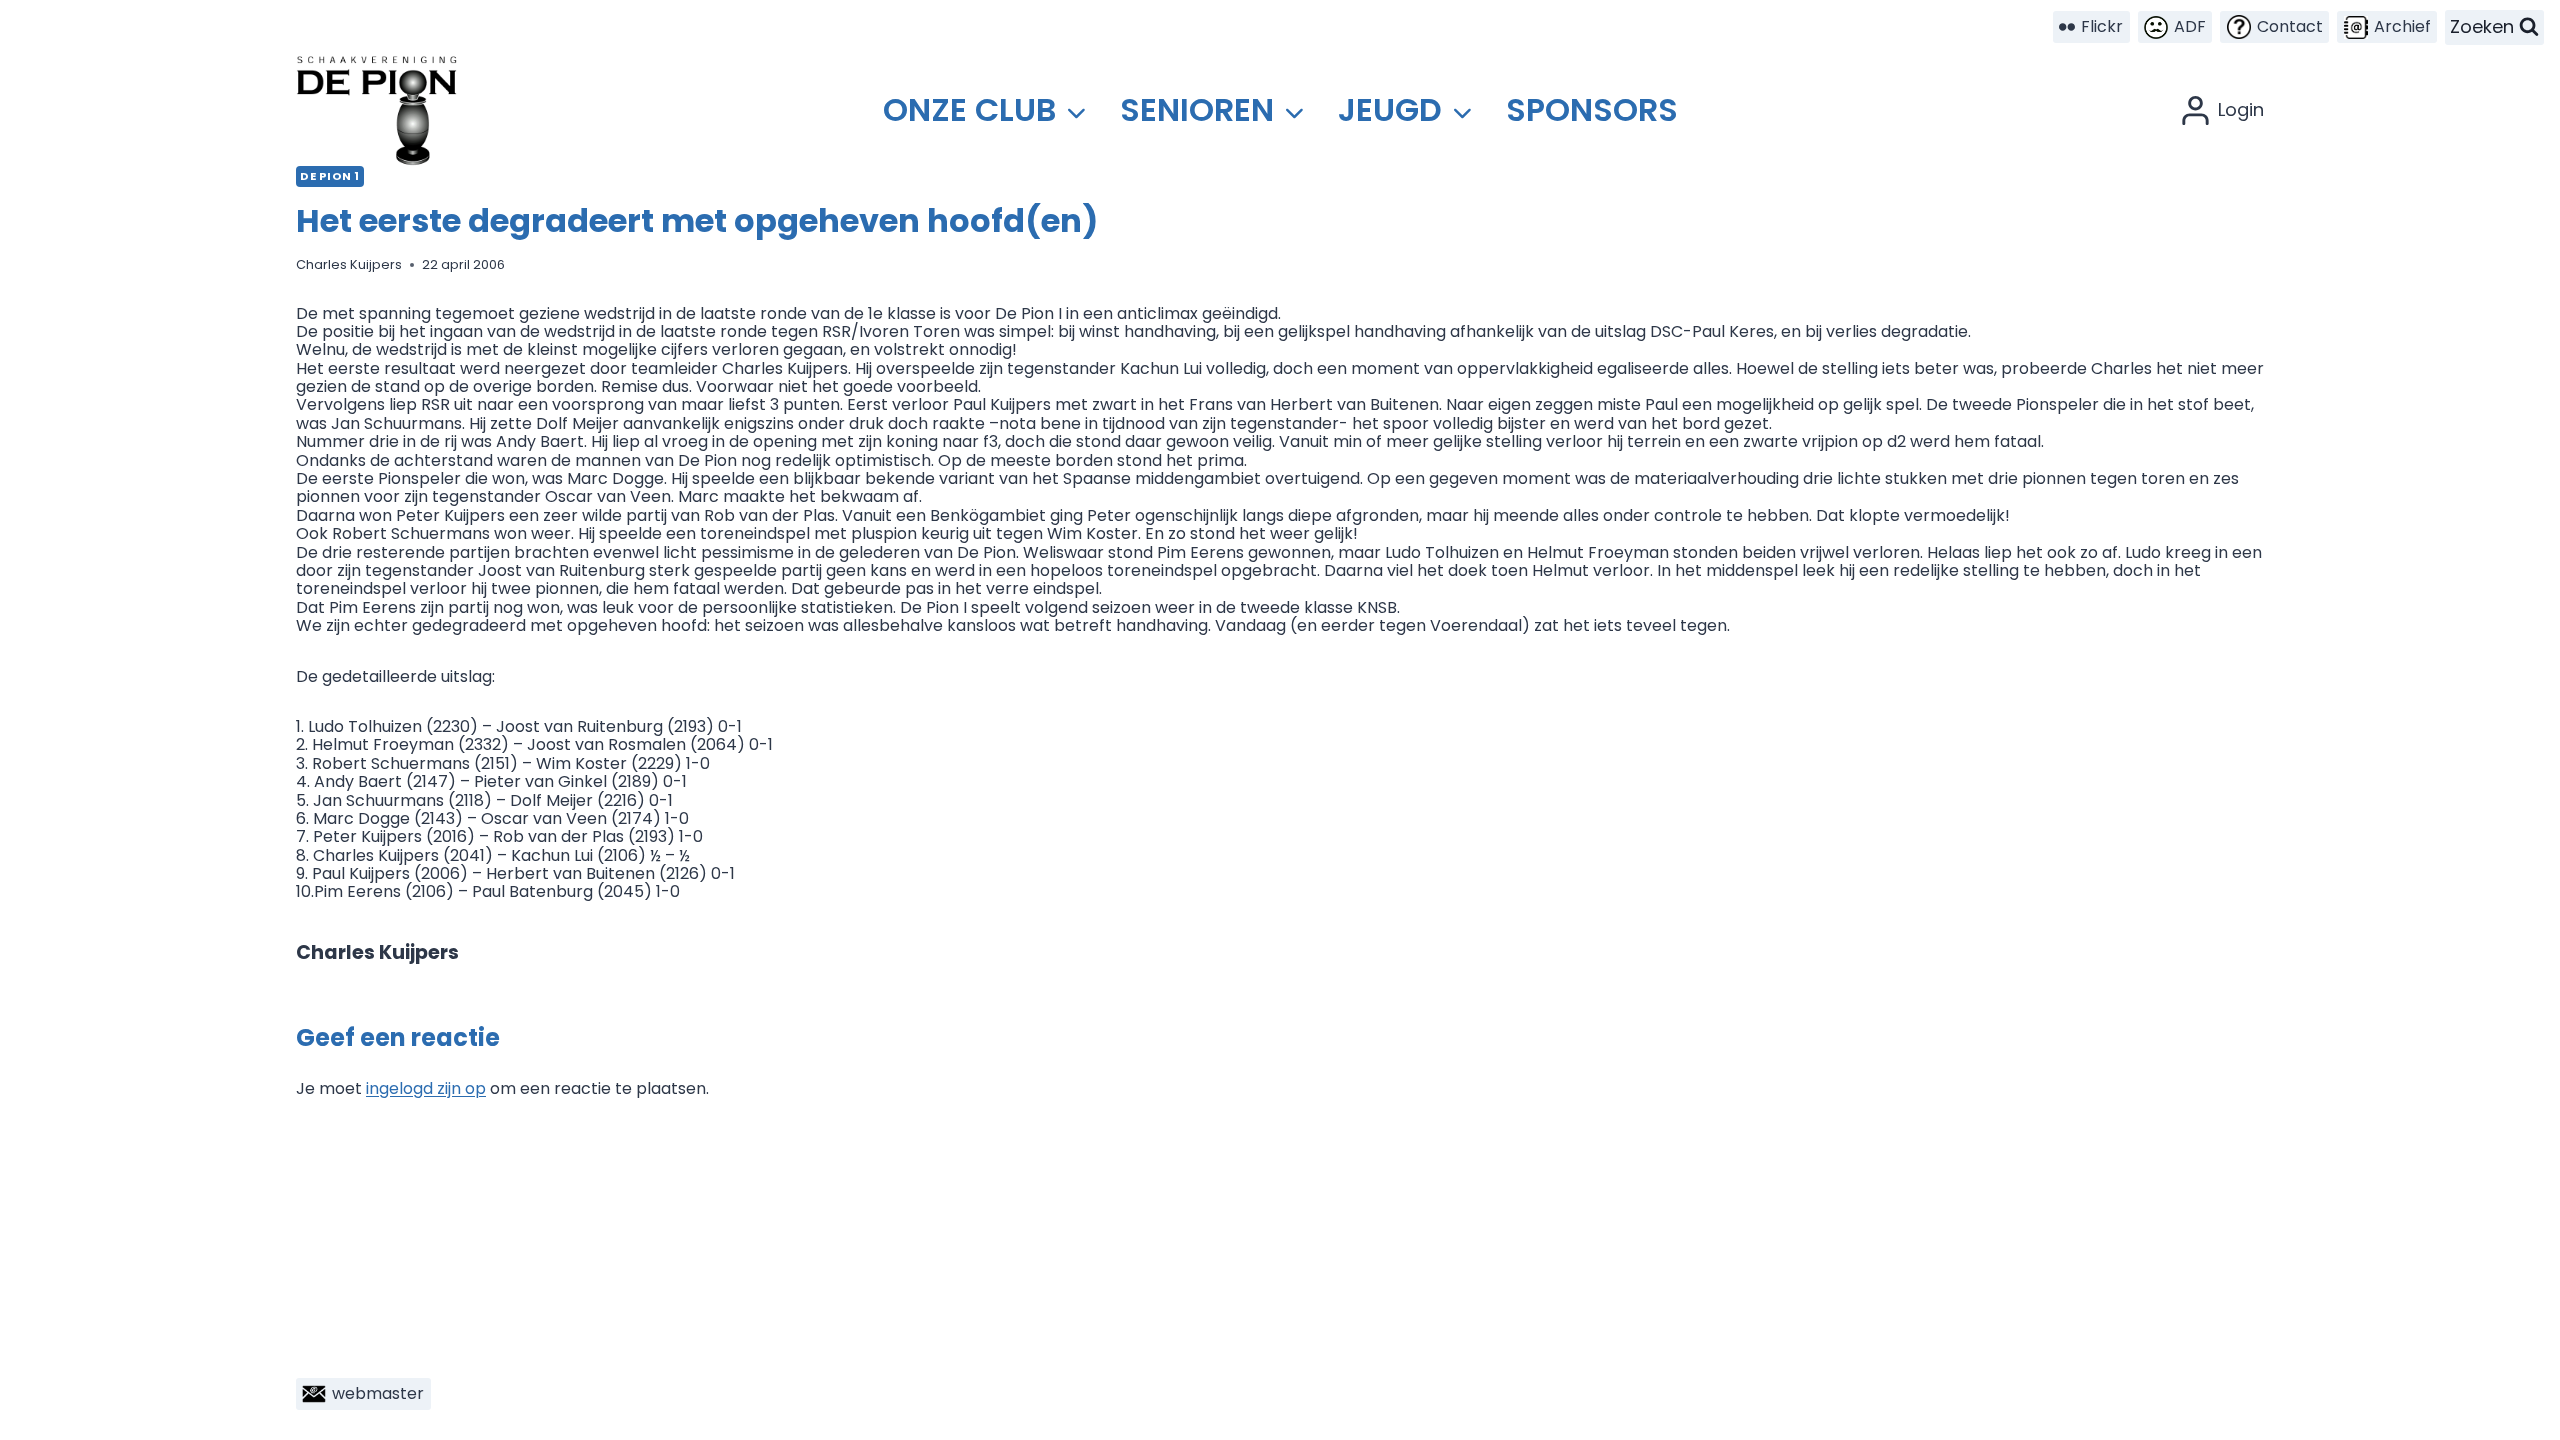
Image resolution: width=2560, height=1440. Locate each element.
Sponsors (1592, 109)
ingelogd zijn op (426, 1088)
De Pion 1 (330, 176)
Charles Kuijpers (349, 264)
